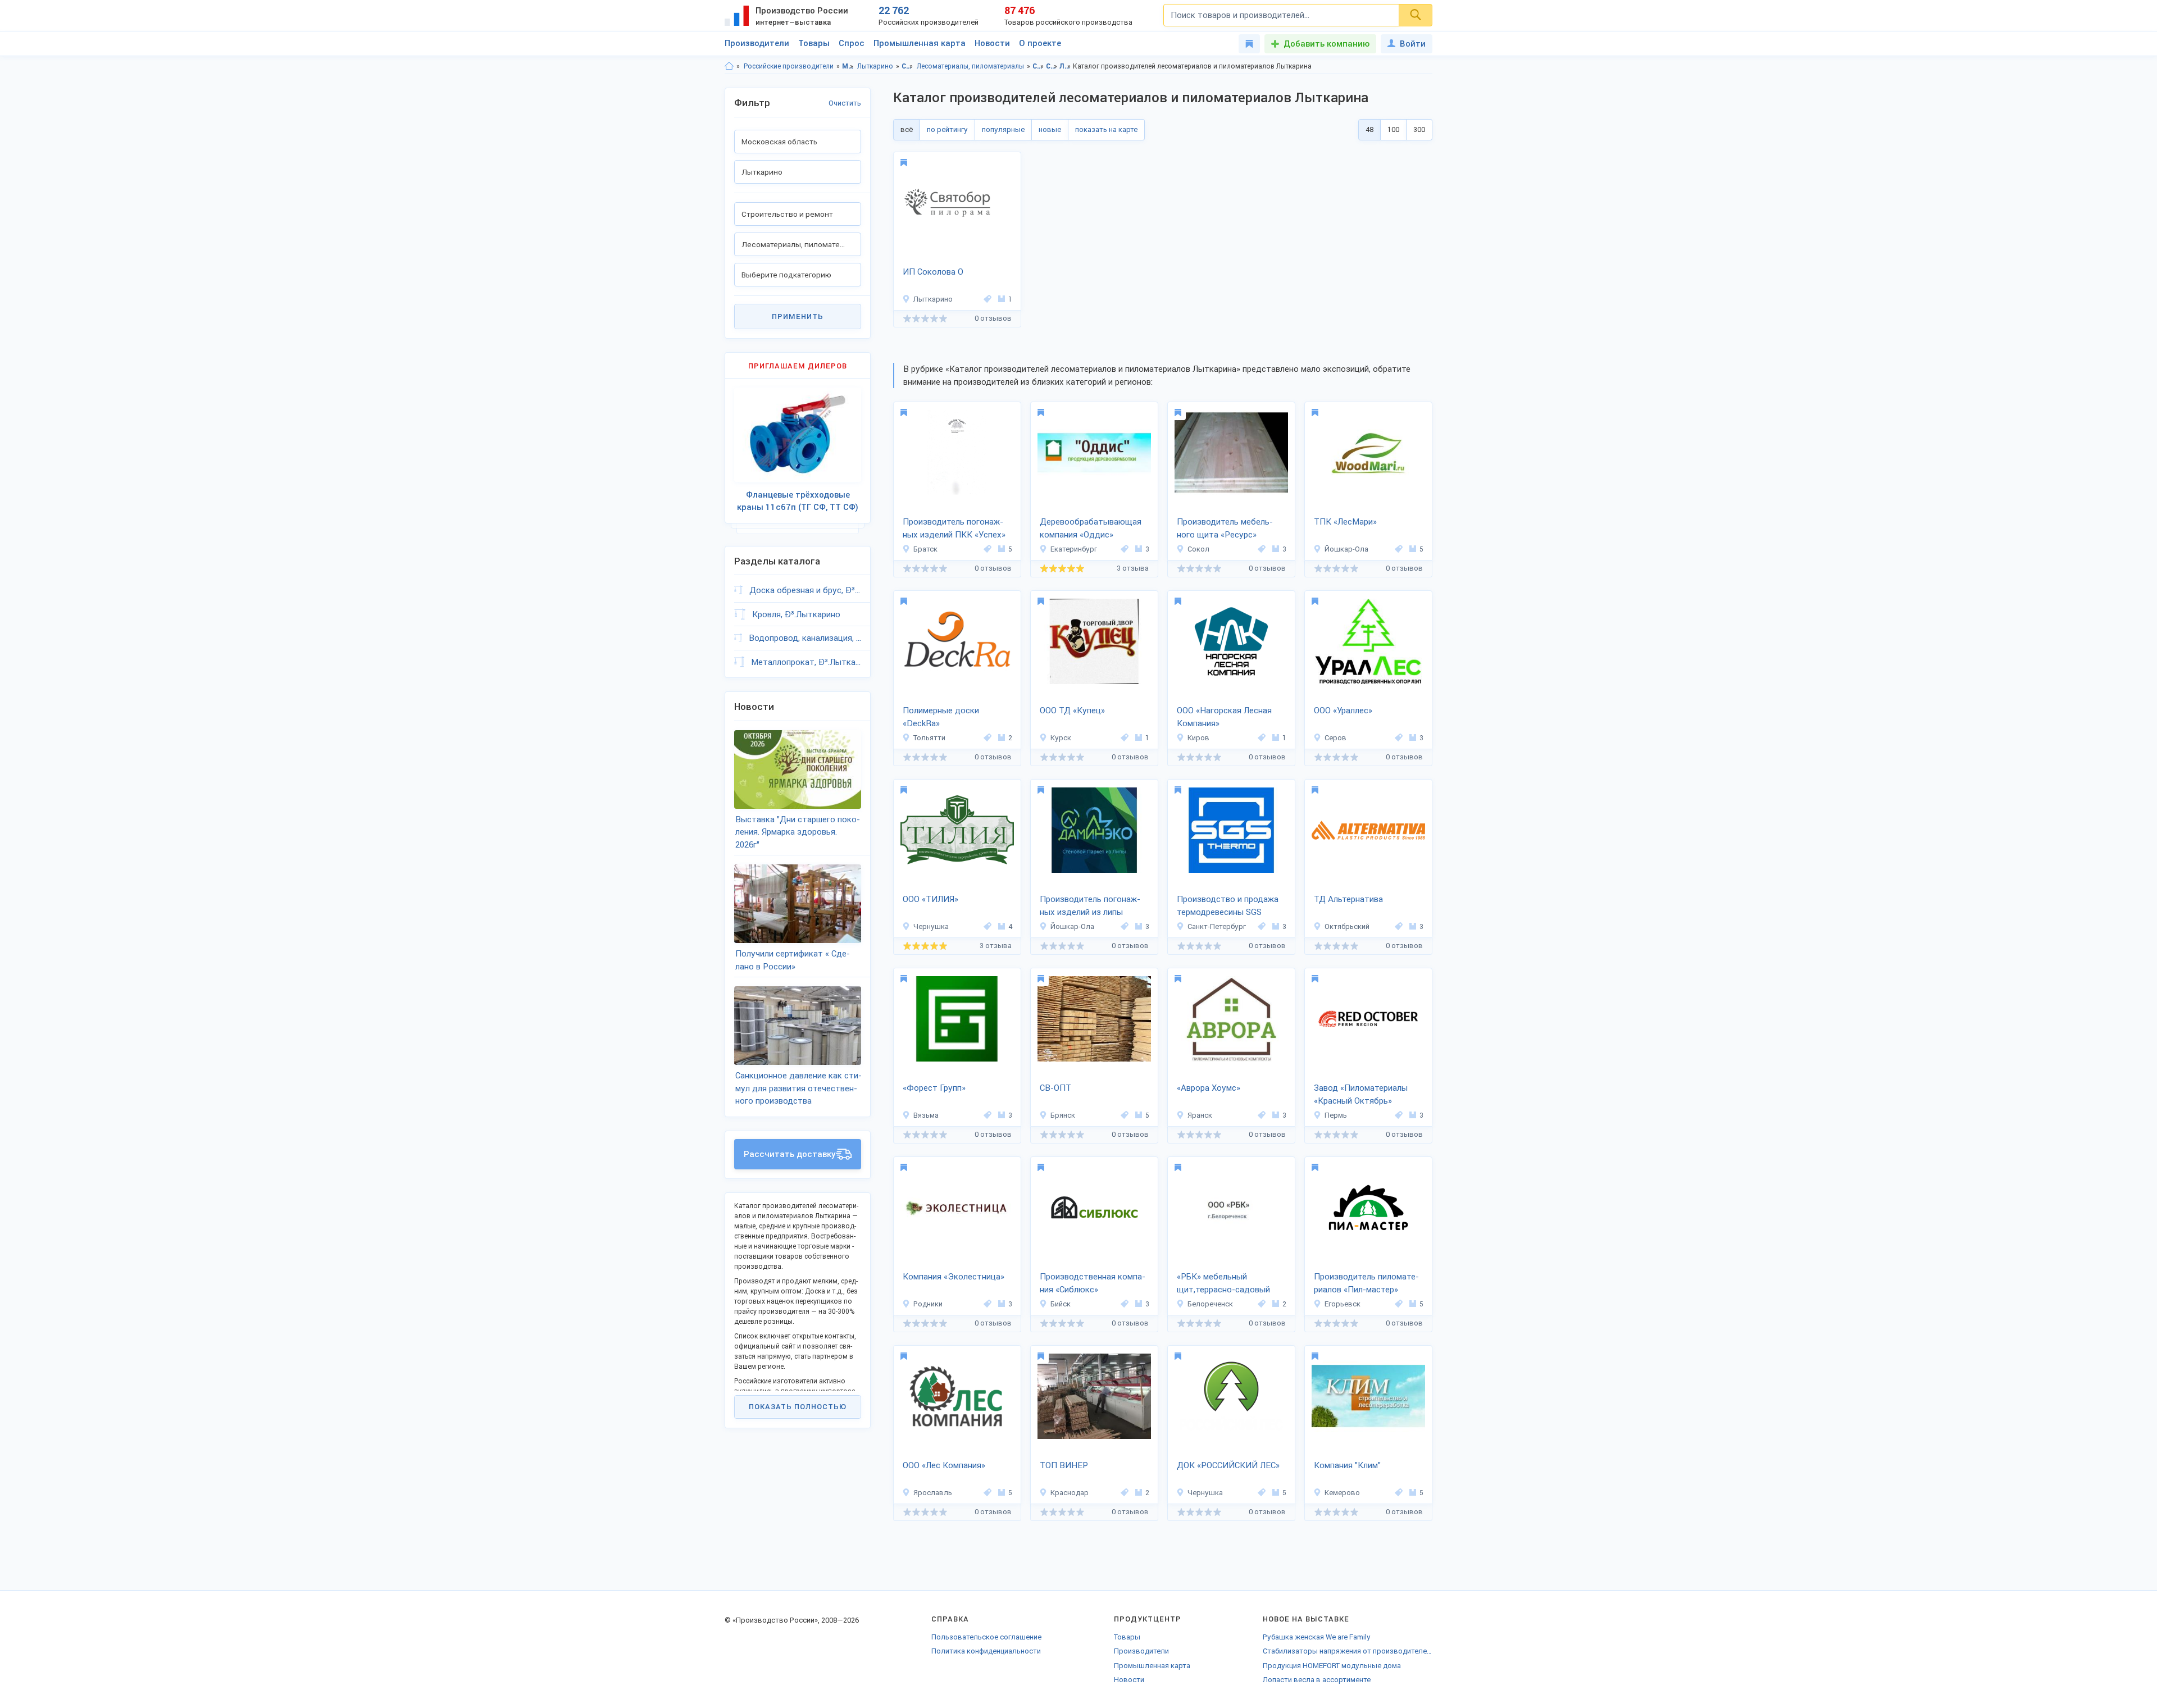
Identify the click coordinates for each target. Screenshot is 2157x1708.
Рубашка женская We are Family (1317, 1637)
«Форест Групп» (934, 1088)
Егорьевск (1343, 1304)
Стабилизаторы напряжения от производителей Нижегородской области (1348, 1651)
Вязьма (926, 1115)
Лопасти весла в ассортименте (1317, 1680)
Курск (1061, 738)
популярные (1003, 129)
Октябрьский (1347, 926)
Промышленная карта (920, 43)
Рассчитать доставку (790, 1154)
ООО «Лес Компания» (944, 1465)
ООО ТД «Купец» (1072, 710)
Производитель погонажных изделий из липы (1090, 906)
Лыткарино (875, 66)
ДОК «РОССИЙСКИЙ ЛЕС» (1228, 1465)
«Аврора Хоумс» (1209, 1088)
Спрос (852, 43)
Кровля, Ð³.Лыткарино (796, 614)
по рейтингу (947, 129)
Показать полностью (798, 1407)
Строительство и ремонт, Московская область (1038, 66)
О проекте (1040, 43)
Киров (1198, 738)
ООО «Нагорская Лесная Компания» (1224, 717)
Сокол (1198, 549)
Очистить (845, 103)
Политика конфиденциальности (986, 1651)
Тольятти (929, 738)
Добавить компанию (1326, 44)
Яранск (1200, 1115)
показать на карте (1106, 129)
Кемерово (1342, 1493)
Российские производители (789, 66)
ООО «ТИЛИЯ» (930, 899)
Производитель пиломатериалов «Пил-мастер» (1366, 1283)
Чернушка (931, 926)
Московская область (848, 66)
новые (1050, 129)
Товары (814, 43)
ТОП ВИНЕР (1064, 1465)
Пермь (1336, 1115)
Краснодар (1070, 1493)
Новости (992, 43)
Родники (928, 1304)
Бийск (1061, 1304)
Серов (1335, 738)
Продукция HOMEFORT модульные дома (1332, 1666)
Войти (1413, 44)
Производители (757, 43)
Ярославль (933, 1493)
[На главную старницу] (729, 66)
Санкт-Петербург (1217, 926)
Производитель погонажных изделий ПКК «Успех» (954, 528)
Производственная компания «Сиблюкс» (1093, 1283)
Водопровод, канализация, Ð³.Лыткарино (805, 638)
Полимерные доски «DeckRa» (941, 717)
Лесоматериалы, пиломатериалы (970, 66)
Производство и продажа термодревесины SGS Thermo (1228, 907)
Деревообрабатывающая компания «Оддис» (1091, 528)
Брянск (1063, 1115)
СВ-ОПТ (1055, 1088)
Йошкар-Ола (1346, 549)
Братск (925, 549)
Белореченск (1210, 1304)
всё (907, 129)
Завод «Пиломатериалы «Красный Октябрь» (1361, 1094)
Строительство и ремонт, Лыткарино (1052, 66)
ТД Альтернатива (1348, 899)
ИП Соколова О (933, 272)
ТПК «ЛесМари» (1345, 522)
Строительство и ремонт (907, 66)
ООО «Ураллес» (1343, 710)
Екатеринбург (1074, 549)
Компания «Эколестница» (954, 1277)
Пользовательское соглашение (986, 1637)
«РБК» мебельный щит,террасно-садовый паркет (1223, 1284)
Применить (798, 316)
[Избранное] (1249, 44)
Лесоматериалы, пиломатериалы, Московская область (1065, 66)
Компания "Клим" (1347, 1465)
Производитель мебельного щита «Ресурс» (1225, 528)
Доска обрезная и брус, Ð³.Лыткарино (805, 590)
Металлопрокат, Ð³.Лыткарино (806, 662)
